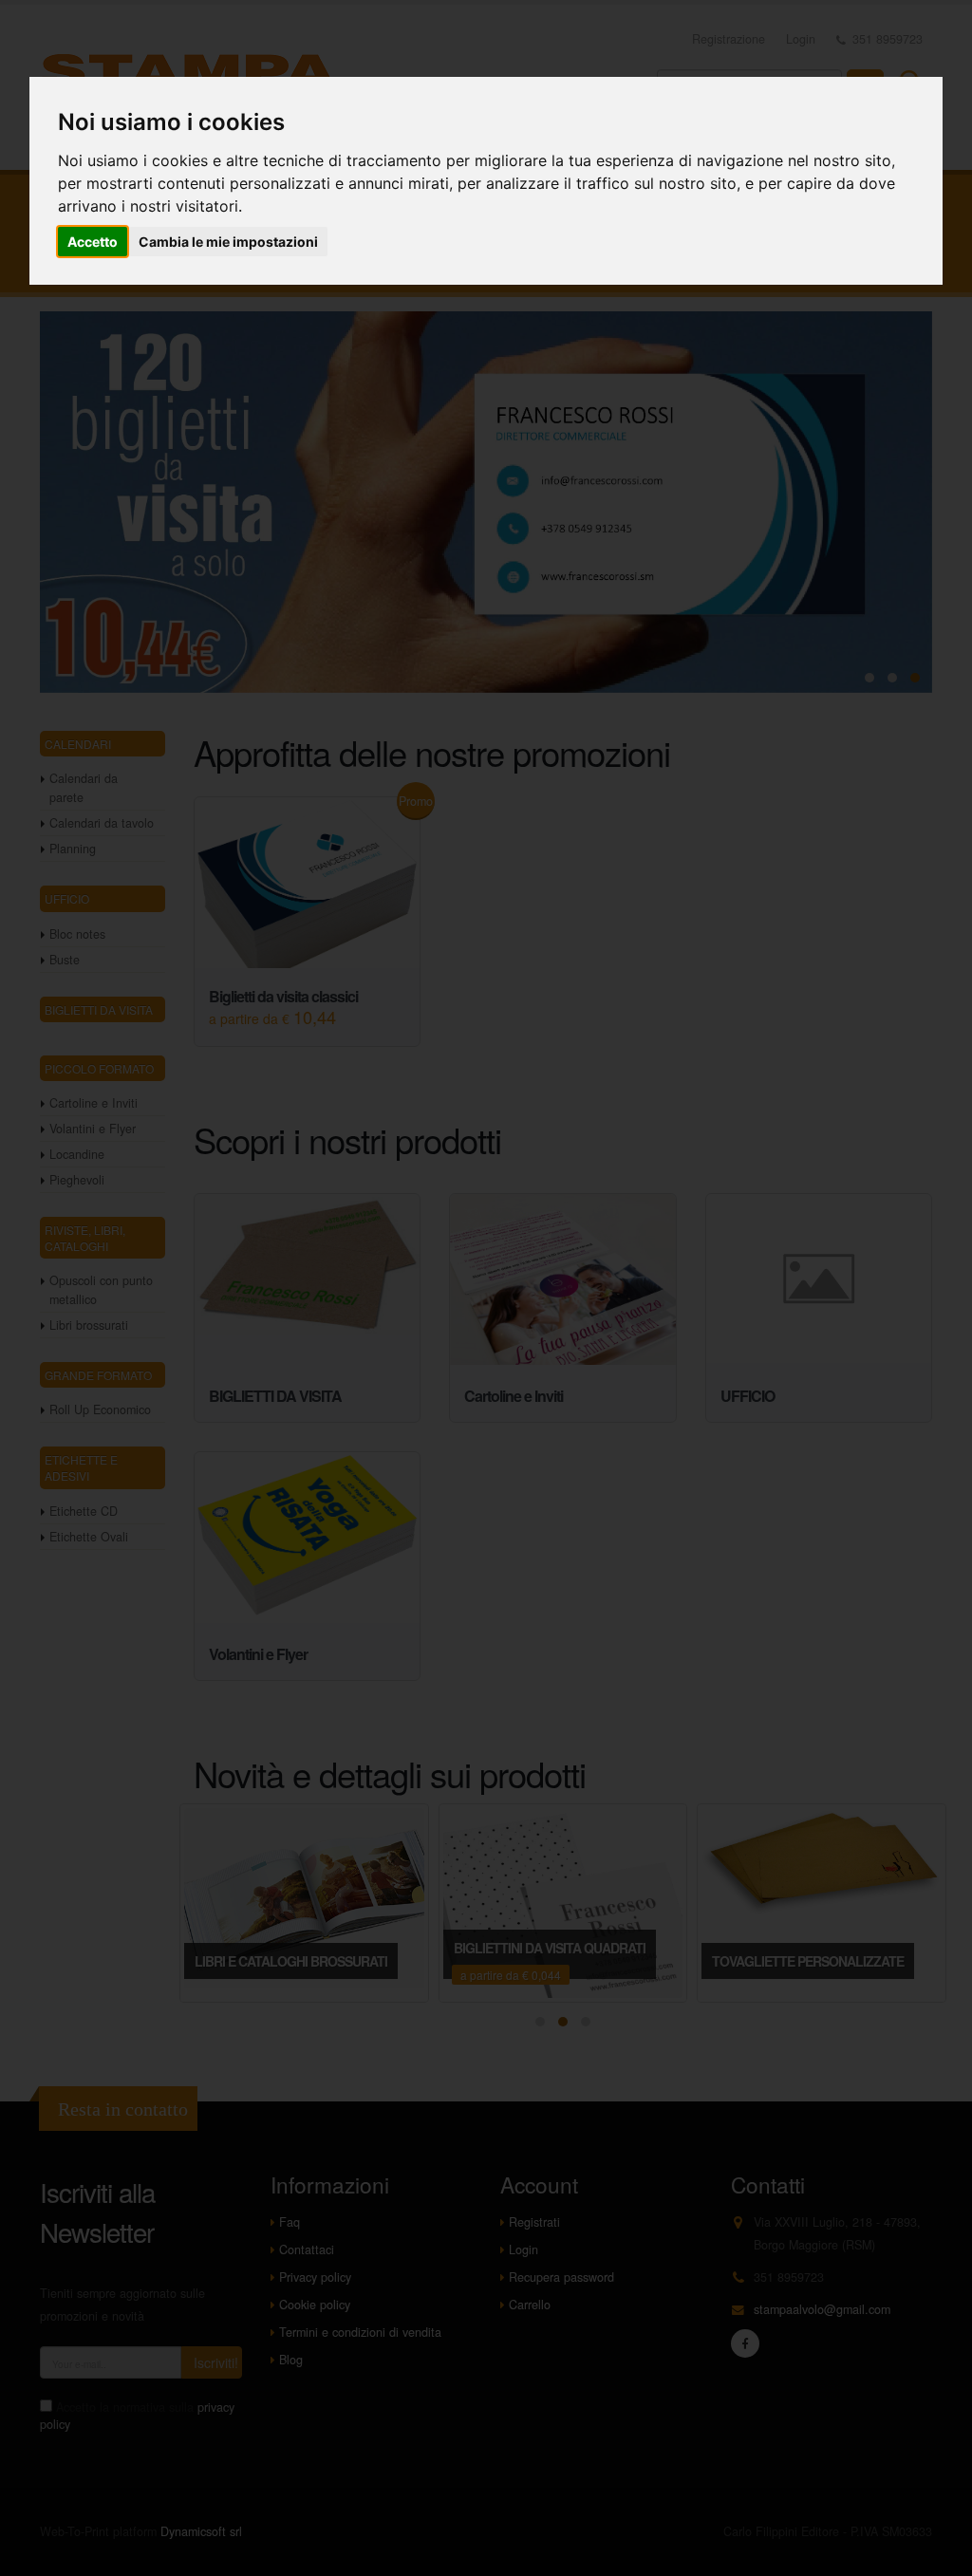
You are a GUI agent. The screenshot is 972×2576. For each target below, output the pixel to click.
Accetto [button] (93, 242)
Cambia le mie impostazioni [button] (228, 242)
